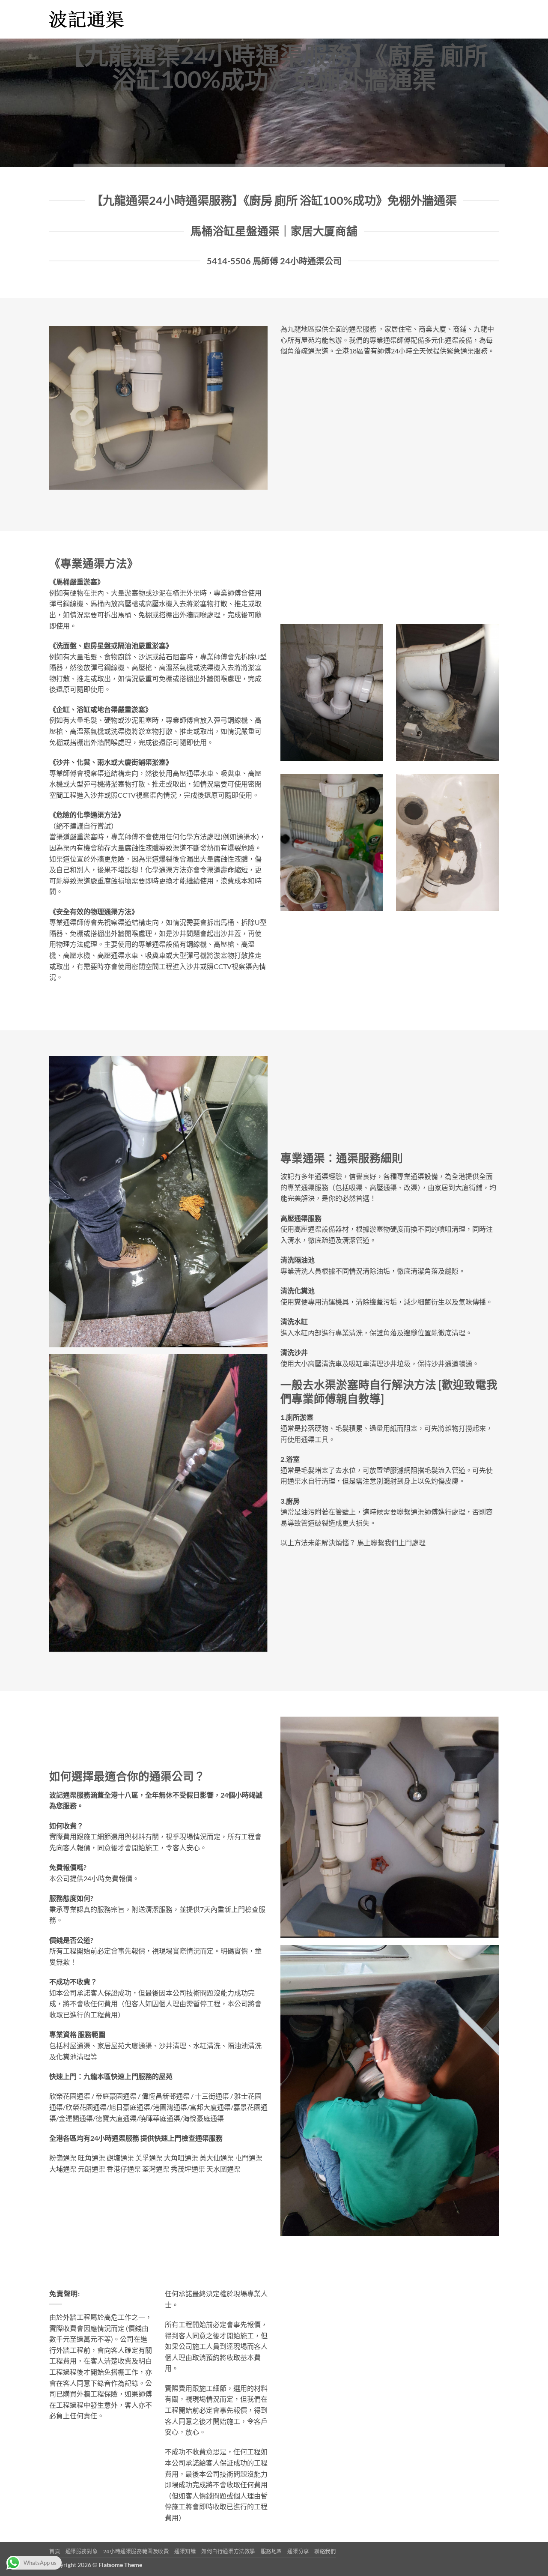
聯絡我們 (325, 2551)
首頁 (55, 2551)
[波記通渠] (92, 19)
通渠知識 (185, 2551)
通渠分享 (298, 2551)
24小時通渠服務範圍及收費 (136, 2551)
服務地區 (271, 2551)
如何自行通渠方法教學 (228, 2551)
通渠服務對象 (82, 2551)
